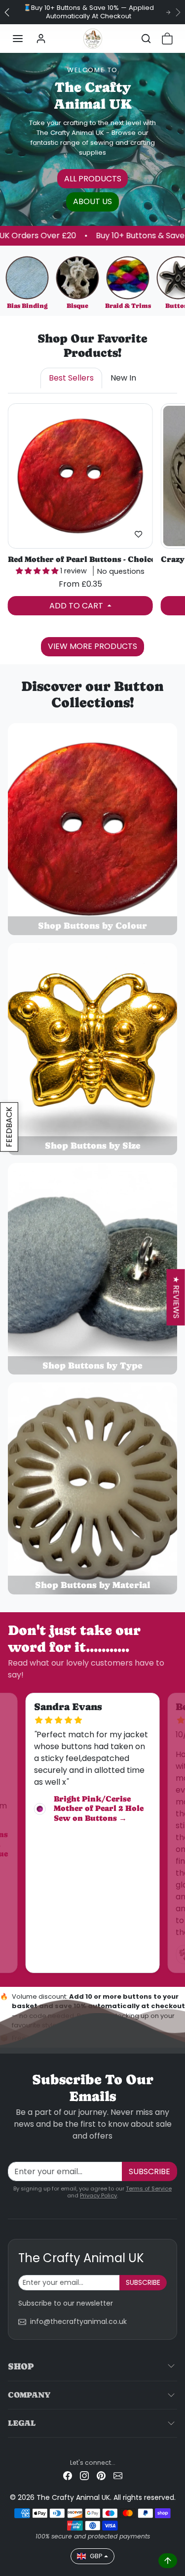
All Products (93, 179)
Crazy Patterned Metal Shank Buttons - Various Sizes (80, 559)
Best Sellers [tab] (71, 378)
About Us (92, 201)
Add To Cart (77, 606)
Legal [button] (22, 2423)
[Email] (118, 2475)
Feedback (9, 1127)
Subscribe (149, 2171)
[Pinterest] (101, 2475)
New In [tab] (123, 378)
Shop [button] (21, 2366)
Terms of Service (149, 2189)
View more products (92, 646)
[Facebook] (68, 2475)
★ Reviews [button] (176, 1297)
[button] (18, 39)
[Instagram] (84, 2475)
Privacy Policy (98, 2195)
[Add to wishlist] (139, 534)
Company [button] (29, 2395)
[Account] (41, 39)
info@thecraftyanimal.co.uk (78, 2321)
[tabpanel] (92, 528)
